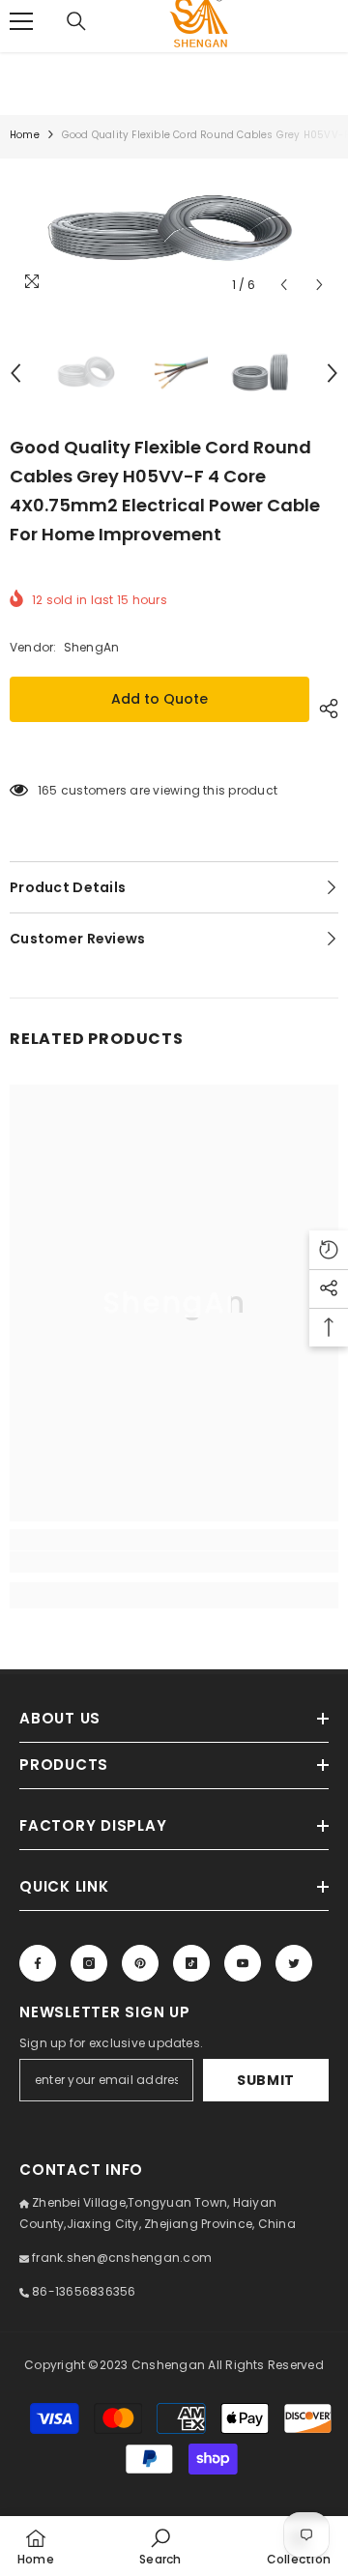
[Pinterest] (140, 1963)
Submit (266, 2080)
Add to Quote (159, 699)
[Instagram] (89, 1963)
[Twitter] (294, 1963)
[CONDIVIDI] (324, 709)
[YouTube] (243, 1963)
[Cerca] (76, 21)
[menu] (21, 21)
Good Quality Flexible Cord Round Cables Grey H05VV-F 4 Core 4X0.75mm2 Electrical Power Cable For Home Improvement (165, 491)
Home (25, 135)
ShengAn (92, 647)
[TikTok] (191, 1963)
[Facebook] (38, 1963)
